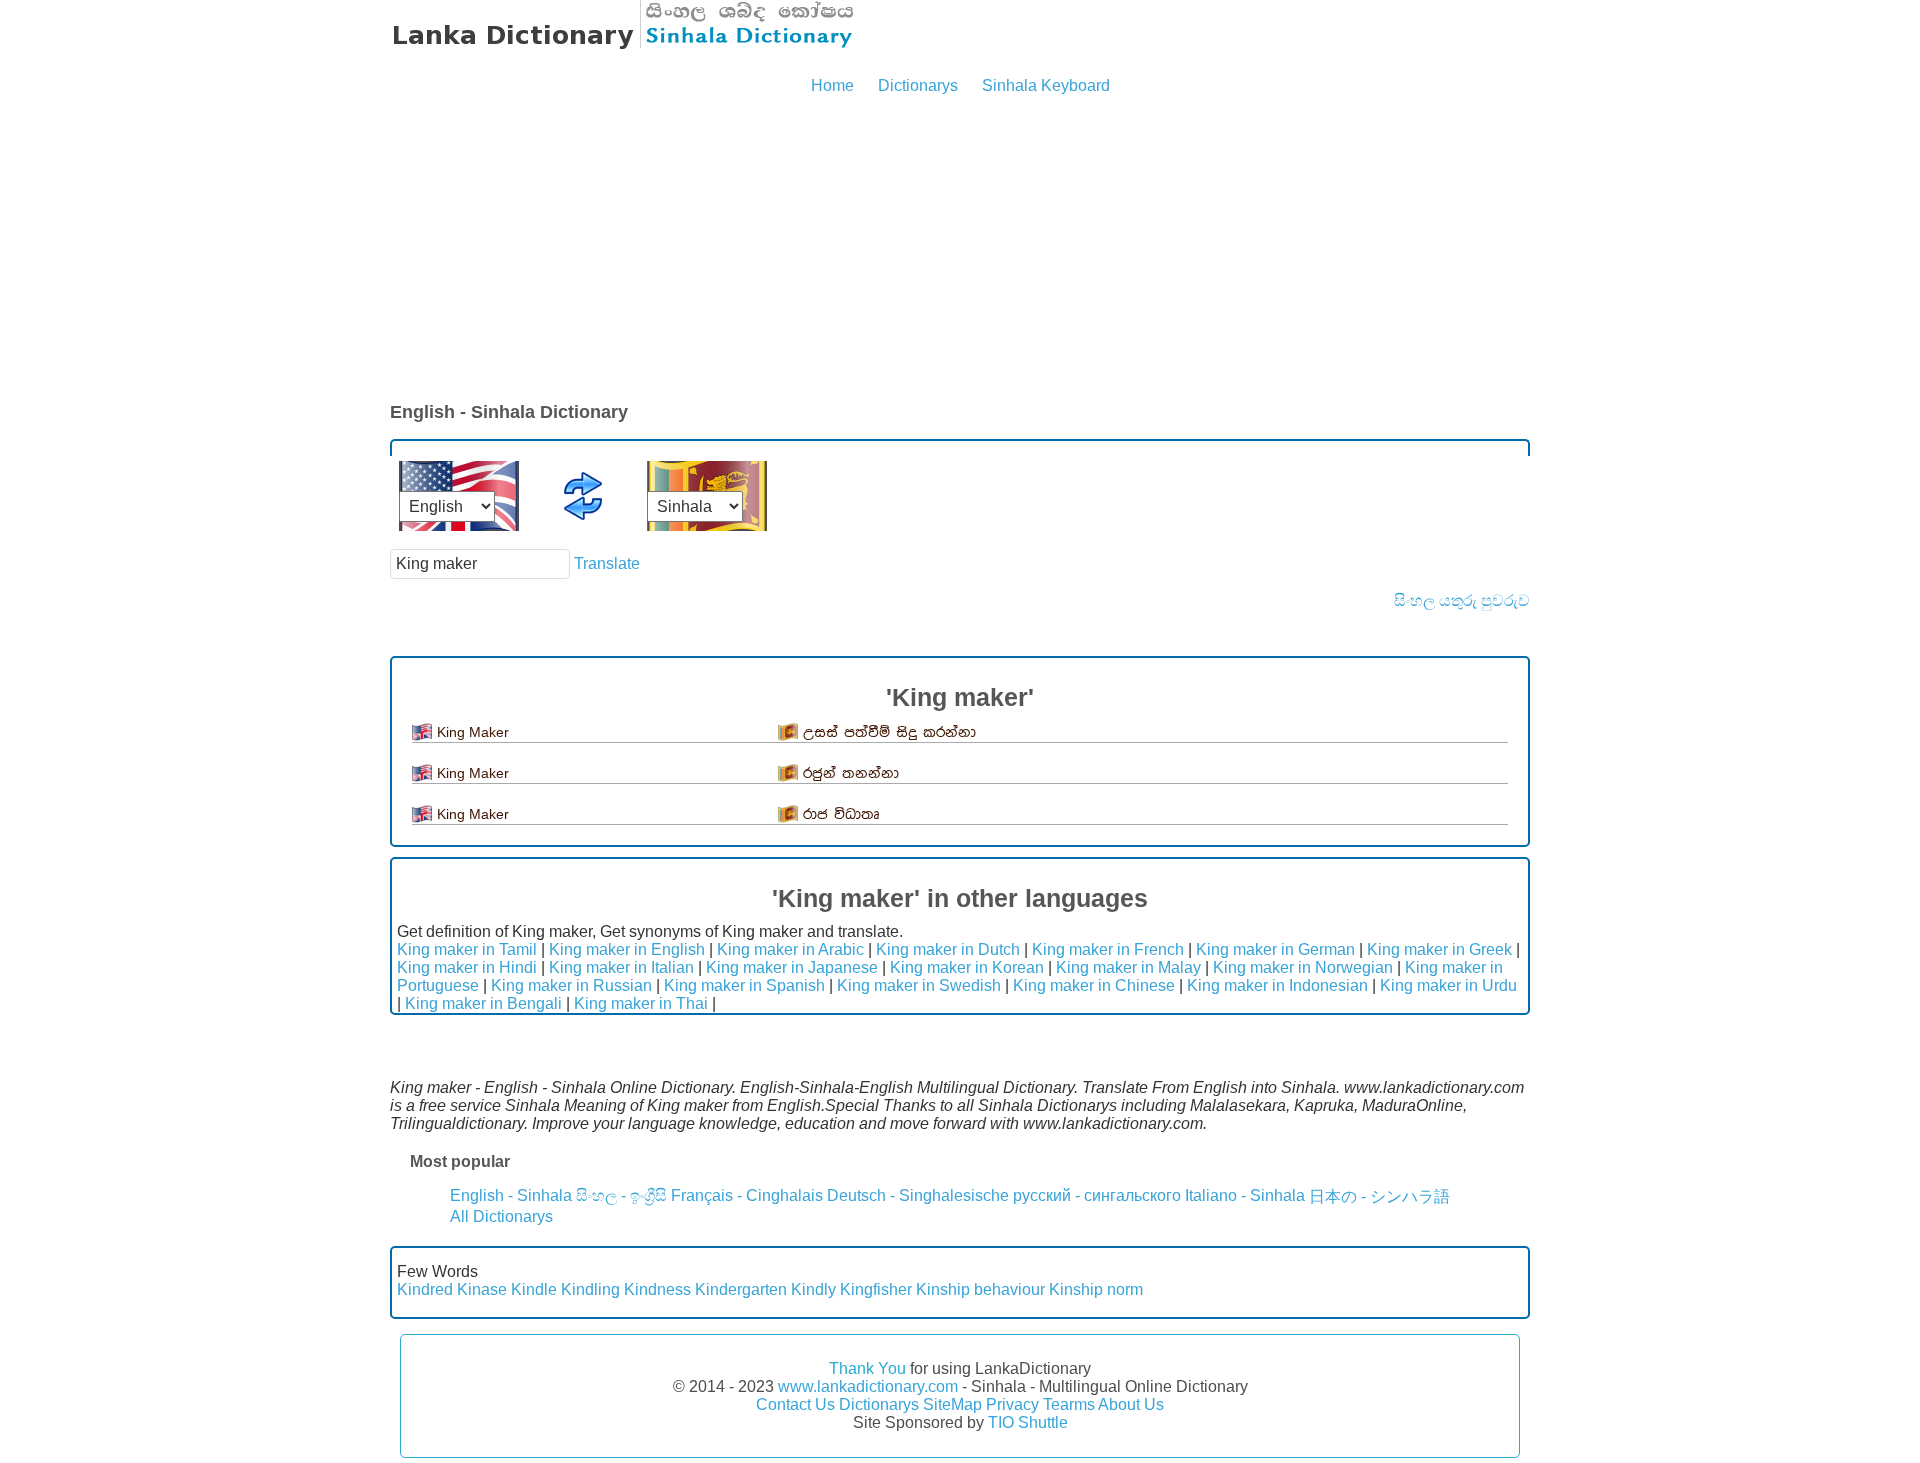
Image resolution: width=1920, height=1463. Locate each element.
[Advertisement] (960, 250)
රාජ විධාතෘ (841, 814)
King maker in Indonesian (1277, 985)
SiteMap (952, 1404)
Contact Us (795, 1404)
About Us (1131, 1404)
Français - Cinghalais (747, 1195)
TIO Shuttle (1028, 1422)
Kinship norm (1096, 1289)
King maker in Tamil (467, 949)
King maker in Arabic (790, 949)
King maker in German (1275, 949)
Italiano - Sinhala (1245, 1195)
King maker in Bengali (483, 1003)
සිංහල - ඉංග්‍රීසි (621, 1195)
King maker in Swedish (919, 985)
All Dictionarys (501, 1216)
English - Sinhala (511, 1195)
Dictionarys (918, 85)
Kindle (534, 1289)
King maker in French (1108, 949)
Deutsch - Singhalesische (918, 1195)
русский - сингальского (1097, 1195)
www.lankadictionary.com (868, 1386)
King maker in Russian (571, 985)
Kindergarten (741, 1289)
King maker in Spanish (744, 985)
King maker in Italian (621, 967)
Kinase (482, 1289)
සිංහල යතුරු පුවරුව (1462, 600)
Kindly (813, 1289)
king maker (473, 732)
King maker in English (627, 949)
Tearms (1069, 1404)
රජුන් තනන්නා (851, 773)
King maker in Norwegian (1303, 967)
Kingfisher (876, 1289)
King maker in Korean (967, 967)
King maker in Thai (641, 1003)
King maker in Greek (1439, 949)
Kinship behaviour (980, 1289)
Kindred (425, 1289)
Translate (607, 563)
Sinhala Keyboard (1046, 85)
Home (832, 85)
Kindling (590, 1289)
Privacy (1012, 1404)
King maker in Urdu (1448, 985)
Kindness (657, 1289)
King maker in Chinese (1094, 985)
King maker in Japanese (792, 967)
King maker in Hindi (467, 967)
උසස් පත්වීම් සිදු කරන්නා (889, 732)
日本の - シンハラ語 (1379, 1196)
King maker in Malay (1128, 967)
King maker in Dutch (948, 949)
